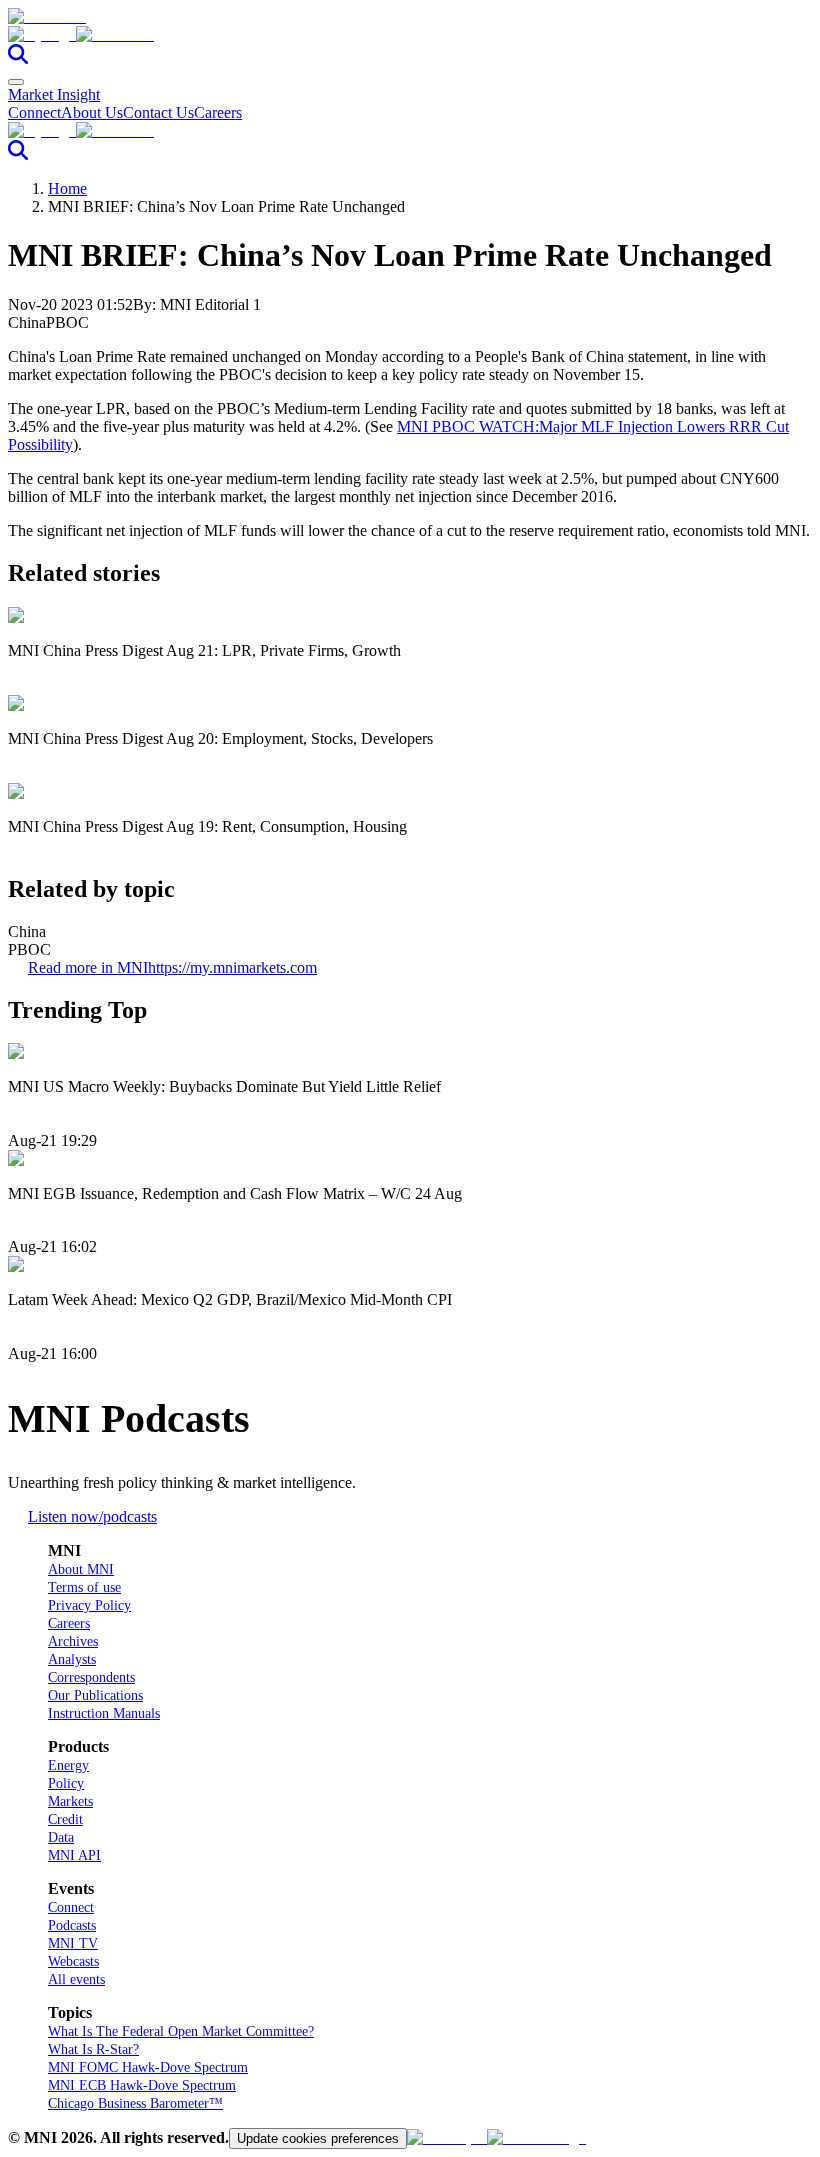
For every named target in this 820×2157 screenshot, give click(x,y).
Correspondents (91, 1677)
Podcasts (72, 1925)
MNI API (74, 1855)
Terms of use (84, 1587)
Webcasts (73, 1961)
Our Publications (95, 1695)
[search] (18, 58)
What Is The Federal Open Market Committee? (181, 2031)
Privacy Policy (89, 1605)
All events (76, 1979)
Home (67, 188)
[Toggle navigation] (16, 82)
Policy (66, 1783)
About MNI (81, 1569)
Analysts (72, 1659)
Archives (73, 1641)
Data (61, 1837)
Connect (34, 112)
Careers (218, 112)
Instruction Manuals (104, 1713)
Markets (70, 1801)
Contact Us (158, 112)
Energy (68, 1765)
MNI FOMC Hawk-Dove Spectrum (148, 2067)
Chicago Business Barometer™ (135, 2103)
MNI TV (73, 1943)
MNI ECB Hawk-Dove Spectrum (142, 2085)
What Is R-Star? (93, 2049)
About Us (92, 112)
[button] (410, 35)
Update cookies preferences (318, 2138)
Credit (65, 1819)
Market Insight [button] (54, 94)
